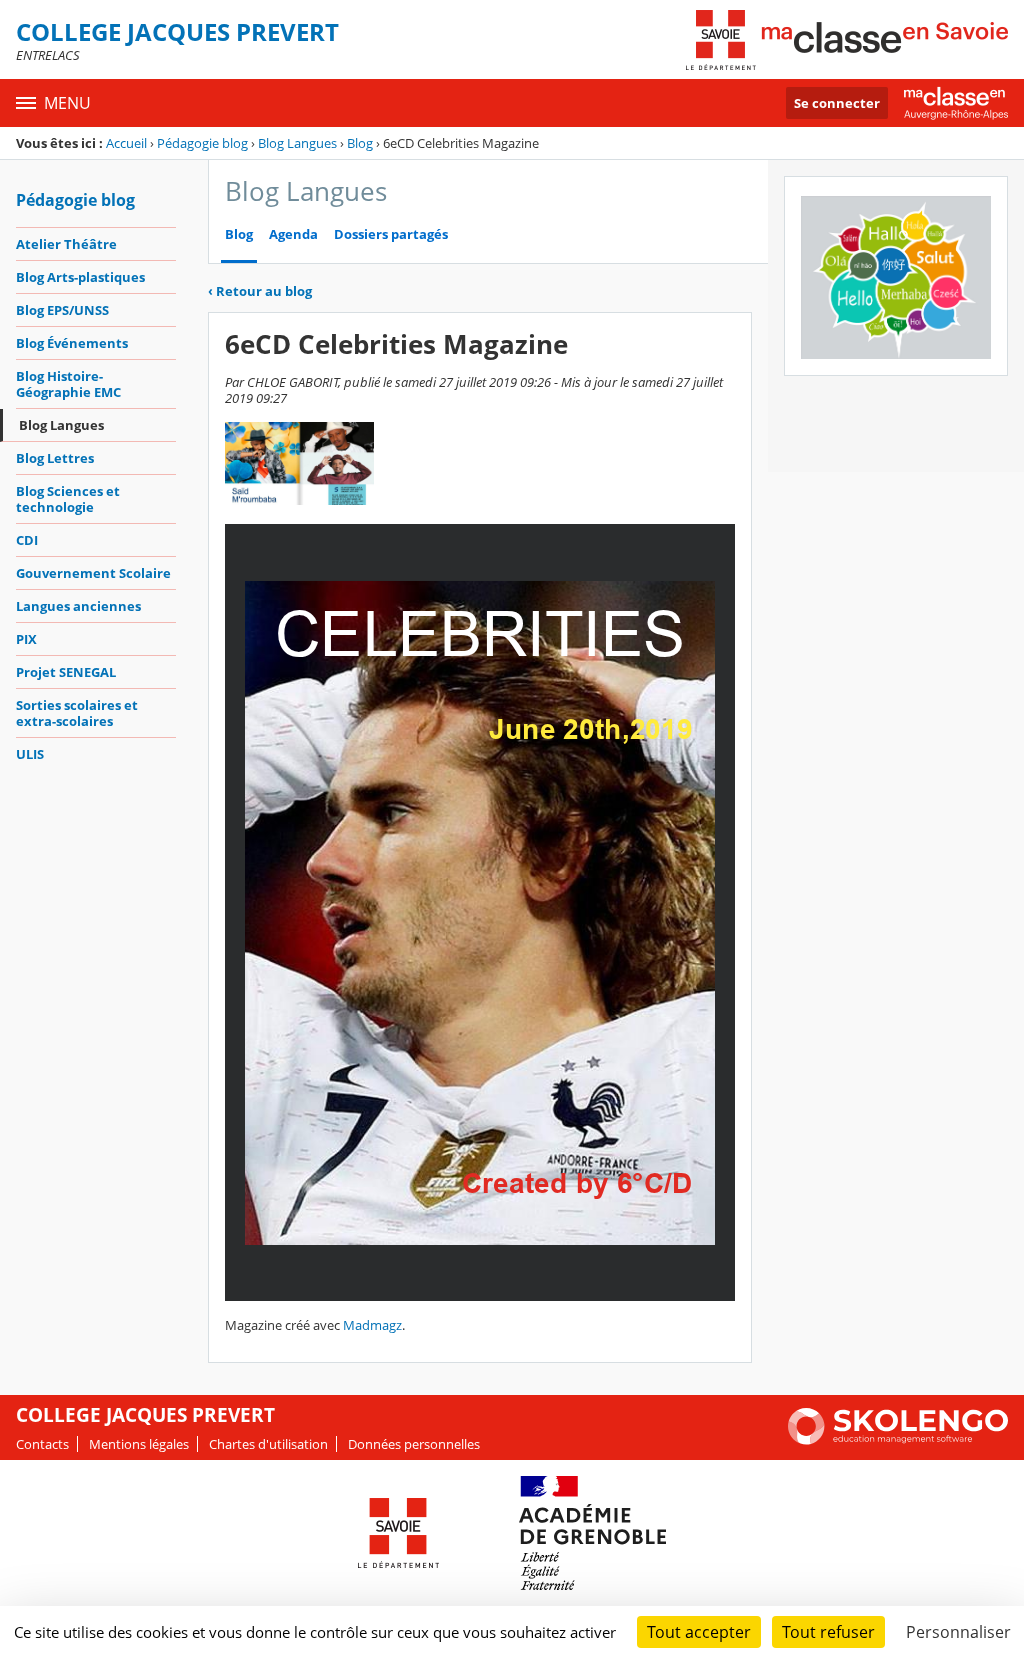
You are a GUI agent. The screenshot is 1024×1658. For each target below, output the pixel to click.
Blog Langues (297, 143)
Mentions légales (139, 1444)
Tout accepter (699, 1632)
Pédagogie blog (202, 143)
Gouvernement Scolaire (93, 573)
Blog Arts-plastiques (80, 277)
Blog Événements (72, 343)
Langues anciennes (78, 606)
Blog (360, 143)
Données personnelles (414, 1444)
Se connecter (837, 103)
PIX (26, 639)
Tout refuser (828, 1632)
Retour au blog (260, 291)
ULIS (30, 754)
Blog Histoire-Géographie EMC (68, 384)
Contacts (42, 1444)
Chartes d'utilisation (268, 1444)
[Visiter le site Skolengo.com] (898, 1440)
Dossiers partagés (391, 234)
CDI (27, 540)
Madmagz (372, 1325)
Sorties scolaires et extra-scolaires (77, 713)
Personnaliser (958, 1632)
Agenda (293, 234)
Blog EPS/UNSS (62, 310)
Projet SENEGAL (66, 672)
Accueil (126, 143)
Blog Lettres (55, 458)
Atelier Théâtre (66, 244)
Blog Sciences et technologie (68, 499)
